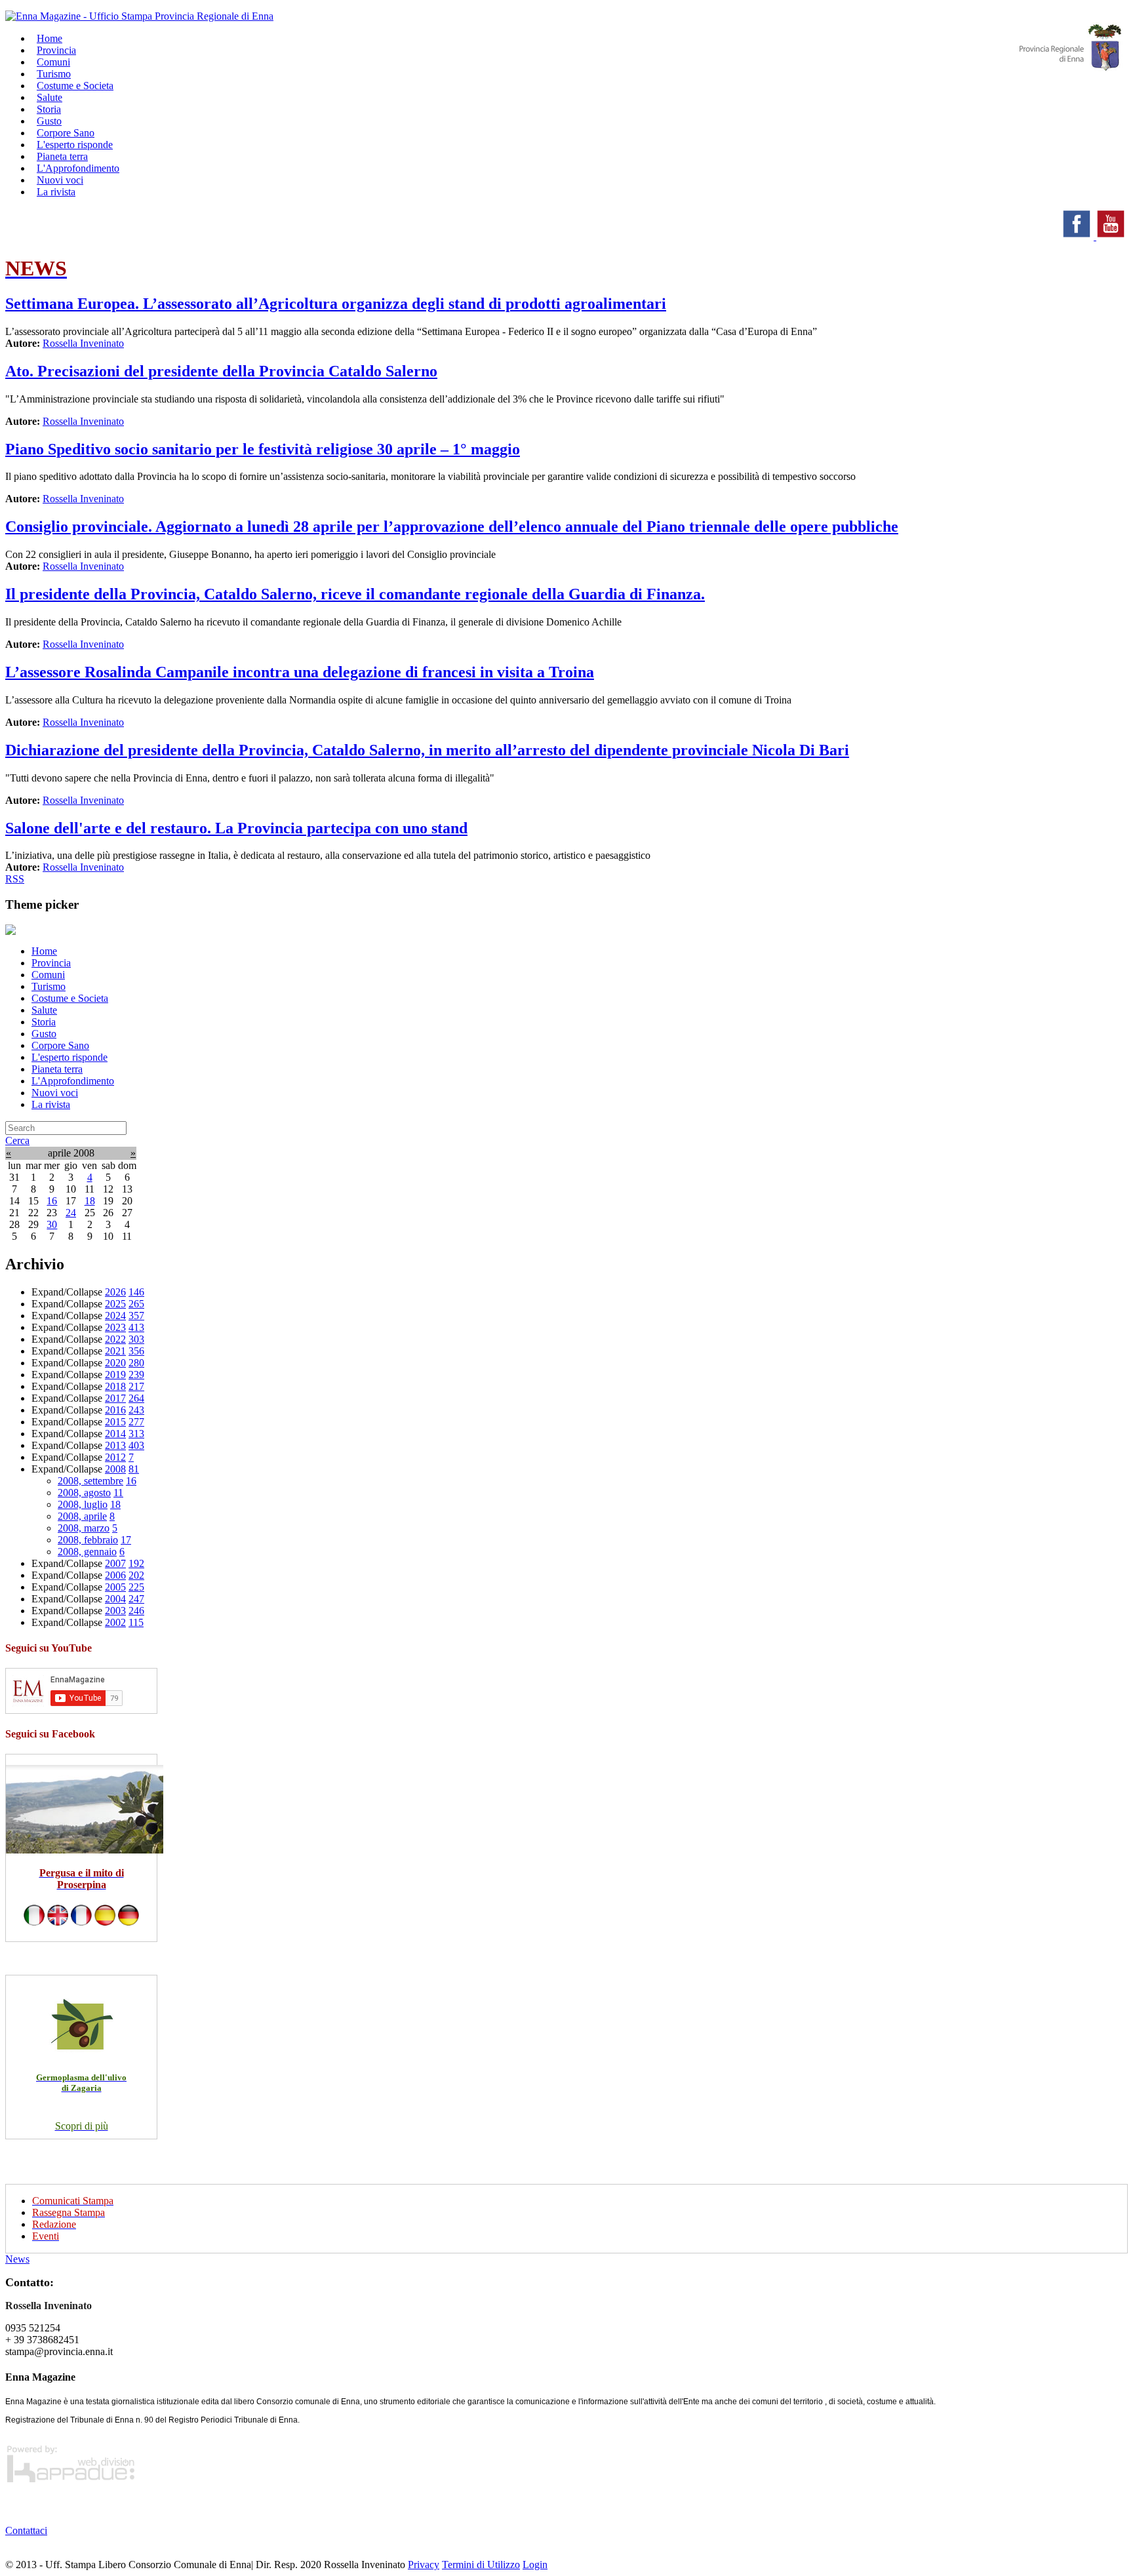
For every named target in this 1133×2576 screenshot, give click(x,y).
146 (136, 1292)
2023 (115, 1327)
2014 (115, 1434)
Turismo (49, 986)
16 (52, 1201)
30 (52, 1224)
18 (90, 1201)
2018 (115, 1386)
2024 (115, 1316)
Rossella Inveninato (83, 343)
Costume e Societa (75, 86)
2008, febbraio (88, 1540)
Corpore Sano (60, 1045)
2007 (115, 1563)
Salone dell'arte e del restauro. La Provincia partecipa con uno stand (236, 828)
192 (136, 1563)
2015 (115, 1422)
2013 (115, 1445)
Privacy (424, 2565)
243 (136, 1410)
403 (136, 1445)
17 (126, 1540)
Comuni (48, 975)
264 (136, 1398)
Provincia (51, 963)
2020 (115, 1363)
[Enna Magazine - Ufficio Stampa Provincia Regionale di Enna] (139, 16)
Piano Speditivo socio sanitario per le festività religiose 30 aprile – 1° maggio (263, 449)
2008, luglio (83, 1504)
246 (136, 1611)
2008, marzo (84, 1528)
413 (136, 1327)
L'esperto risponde (70, 1057)
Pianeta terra (57, 1069)
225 (136, 1587)
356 (136, 1351)
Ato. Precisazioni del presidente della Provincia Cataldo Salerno (221, 371)
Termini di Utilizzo (481, 2565)
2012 (115, 1457)
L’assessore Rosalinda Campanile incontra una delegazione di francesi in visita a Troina (300, 672)
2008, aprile (82, 1516)
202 (136, 1575)
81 (134, 1469)
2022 (115, 1339)
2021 (115, 1351)
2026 (115, 1292)
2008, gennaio (87, 1552)
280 (136, 1363)
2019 (115, 1375)
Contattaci (26, 2530)
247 (136, 1599)
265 (136, 1304)
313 (136, 1434)
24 (71, 1213)
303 (136, 1339)
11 (118, 1493)
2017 (115, 1398)
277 (136, 1422)
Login (535, 2565)
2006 (115, 1575)
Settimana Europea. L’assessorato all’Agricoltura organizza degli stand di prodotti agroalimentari (336, 304)
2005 (115, 1587)
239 (136, 1375)
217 (136, 1386)
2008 (115, 1469)
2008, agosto (84, 1493)
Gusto (44, 1034)
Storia (44, 1022)
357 (136, 1316)
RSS (15, 879)
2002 (115, 1622)
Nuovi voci (55, 1093)
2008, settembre (90, 1481)
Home (44, 951)
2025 (115, 1304)
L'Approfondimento (73, 1081)
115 (136, 1622)
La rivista (56, 192)
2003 (115, 1611)
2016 (115, 1410)
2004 (115, 1599)
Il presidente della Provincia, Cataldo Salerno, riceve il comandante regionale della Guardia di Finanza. (355, 594)
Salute (44, 1010)
